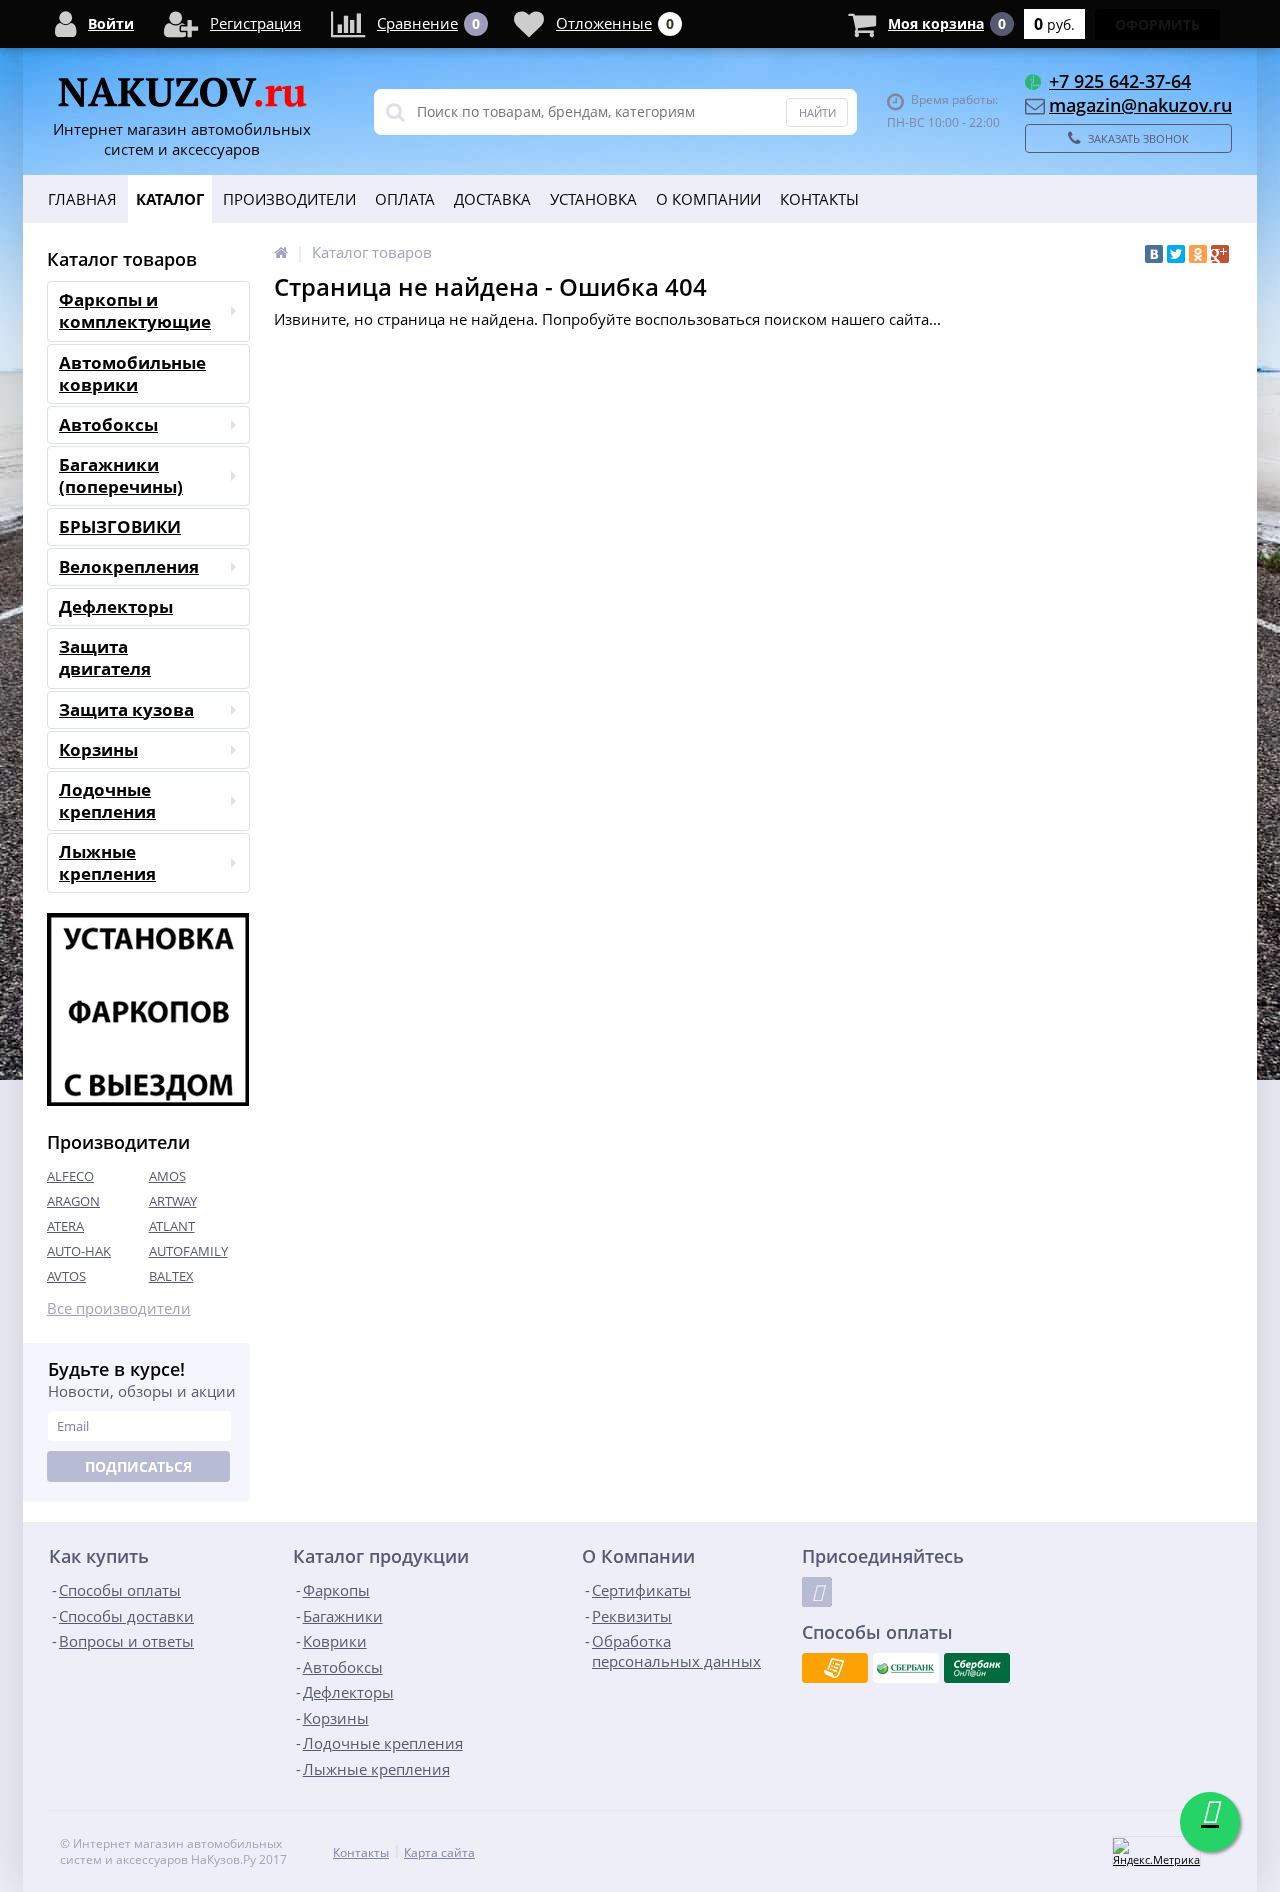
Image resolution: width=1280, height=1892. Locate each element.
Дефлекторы (116, 606)
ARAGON (73, 1201)
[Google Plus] (1220, 254)
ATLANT (172, 1226)
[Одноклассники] (1198, 254)
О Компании (708, 199)
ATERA (65, 1226)
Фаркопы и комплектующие (135, 310)
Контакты (819, 199)
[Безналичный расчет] (835, 1668)
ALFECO (70, 1176)
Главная (82, 199)
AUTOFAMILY (188, 1251)
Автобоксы (108, 424)
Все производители (119, 1308)
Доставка (492, 199)
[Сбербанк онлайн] (977, 1668)
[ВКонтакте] (1154, 254)
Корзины (98, 749)
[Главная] (281, 252)
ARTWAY (173, 1201)
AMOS (167, 1176)
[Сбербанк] (906, 1668)
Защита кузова (126, 709)
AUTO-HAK (79, 1251)
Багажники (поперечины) (121, 475)
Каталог (170, 199)
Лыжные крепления (107, 862)
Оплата (405, 199)
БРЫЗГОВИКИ (120, 526)
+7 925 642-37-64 (1120, 81)
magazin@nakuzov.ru (1140, 105)
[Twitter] (1176, 254)
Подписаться (138, 1466)
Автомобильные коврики (132, 373)
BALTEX (171, 1276)
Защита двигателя (105, 657)
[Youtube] (817, 1592)
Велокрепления (129, 566)
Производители (289, 199)
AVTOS (66, 1276)
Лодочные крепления (107, 800)
